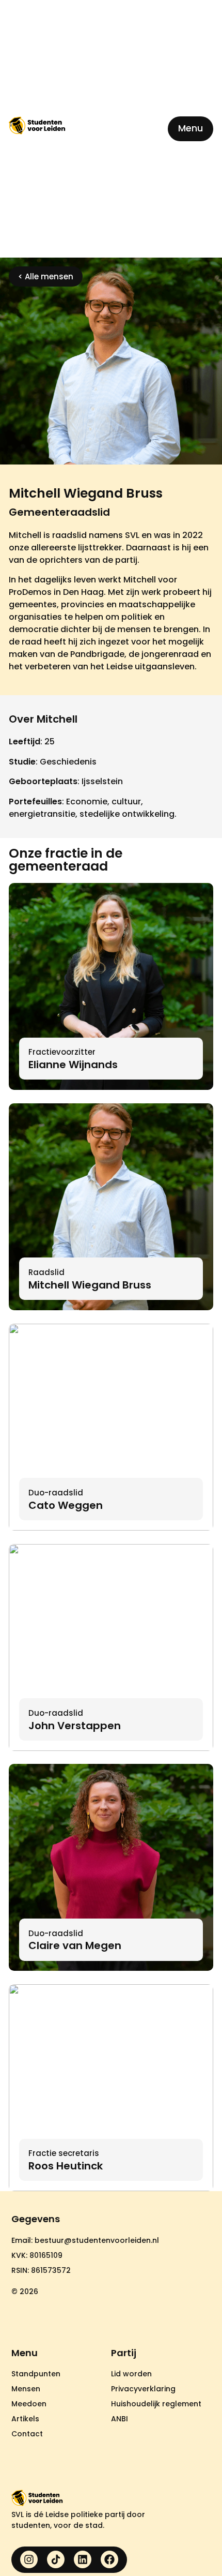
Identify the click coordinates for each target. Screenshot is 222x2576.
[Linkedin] (83, 2559)
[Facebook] (109, 2559)
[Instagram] (29, 2559)
